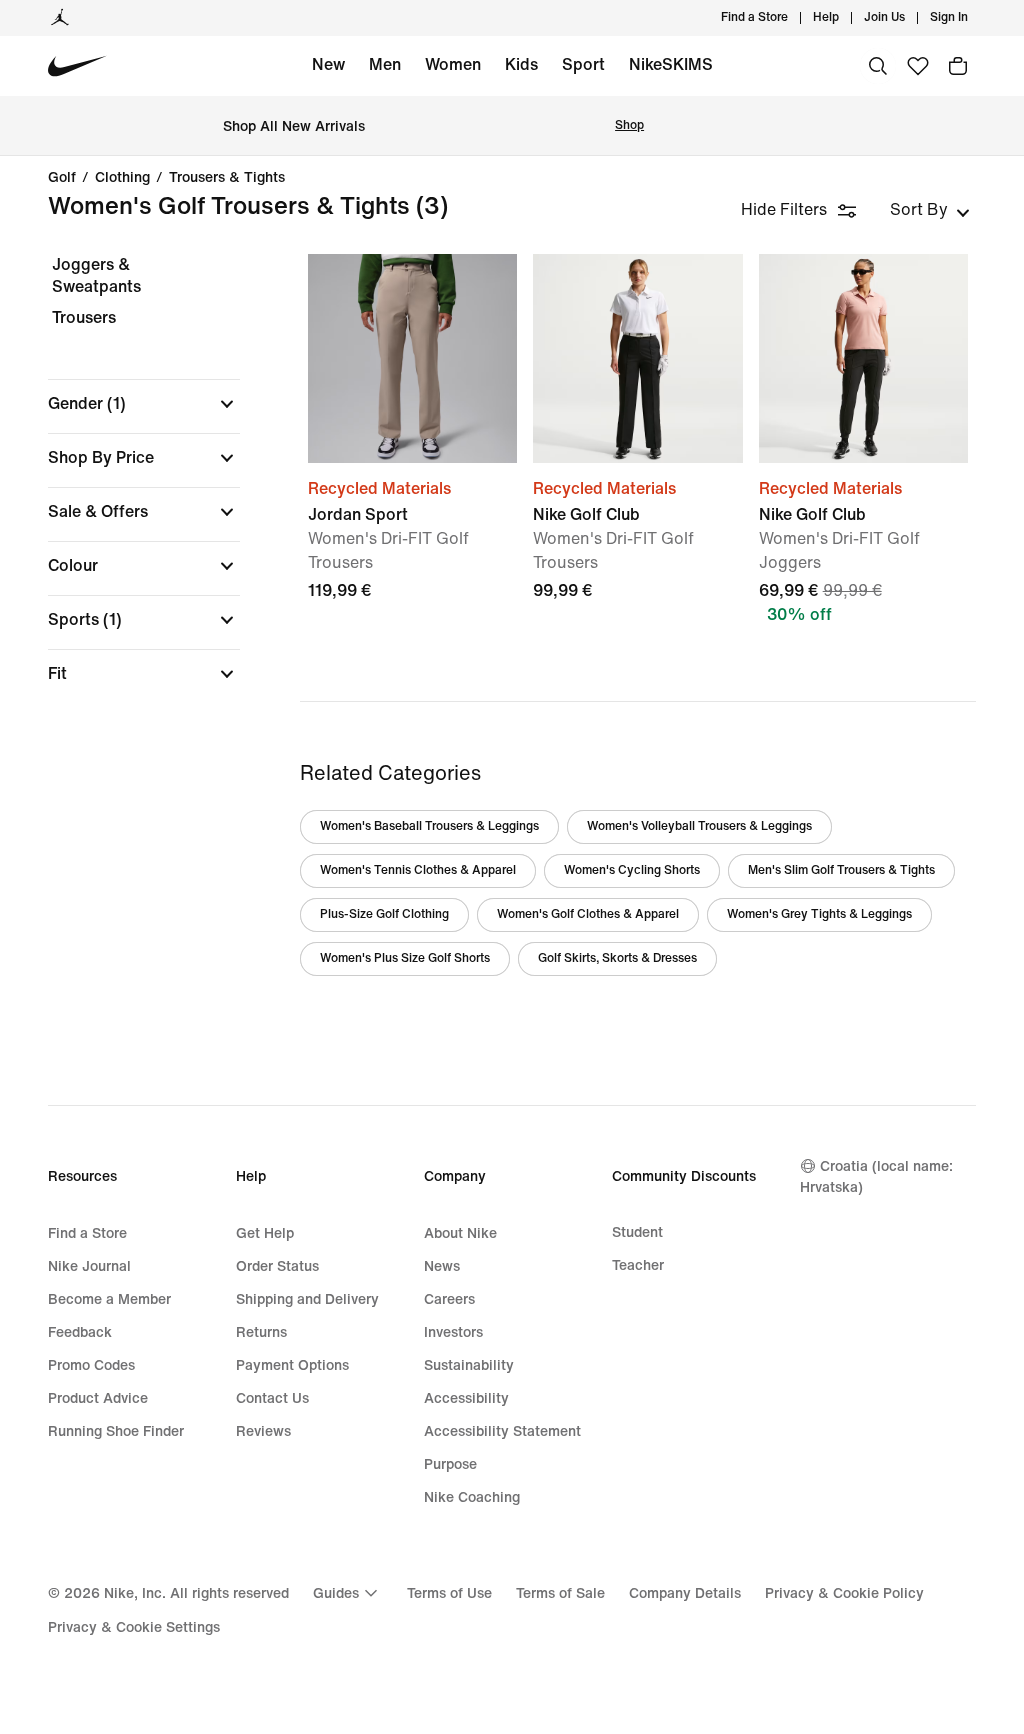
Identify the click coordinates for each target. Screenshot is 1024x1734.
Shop (629, 125)
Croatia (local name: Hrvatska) (876, 1177)
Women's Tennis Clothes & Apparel (418, 870)
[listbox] (930, 210)
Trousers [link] (84, 317)
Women (453, 64)
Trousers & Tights (227, 178)
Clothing (122, 178)
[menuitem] (845, 18)
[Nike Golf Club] (637, 358)
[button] (144, 404)
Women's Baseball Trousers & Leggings (429, 826)
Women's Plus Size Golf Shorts (405, 958)
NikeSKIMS (671, 64)
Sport (583, 64)
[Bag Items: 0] (958, 66)
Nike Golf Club (863, 468)
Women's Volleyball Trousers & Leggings (699, 826)
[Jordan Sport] (412, 358)
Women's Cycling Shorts (632, 870)
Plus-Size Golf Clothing (384, 914)
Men (385, 64)
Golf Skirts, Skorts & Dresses (617, 958)
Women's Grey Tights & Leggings (819, 914)
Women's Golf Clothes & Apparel (588, 914)
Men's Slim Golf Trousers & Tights (841, 870)
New (328, 64)
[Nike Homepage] (77, 66)
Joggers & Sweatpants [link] (96, 275)
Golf (62, 178)
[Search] (878, 66)
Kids (521, 64)
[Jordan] (60, 18)
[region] (130, 486)
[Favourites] (918, 66)
